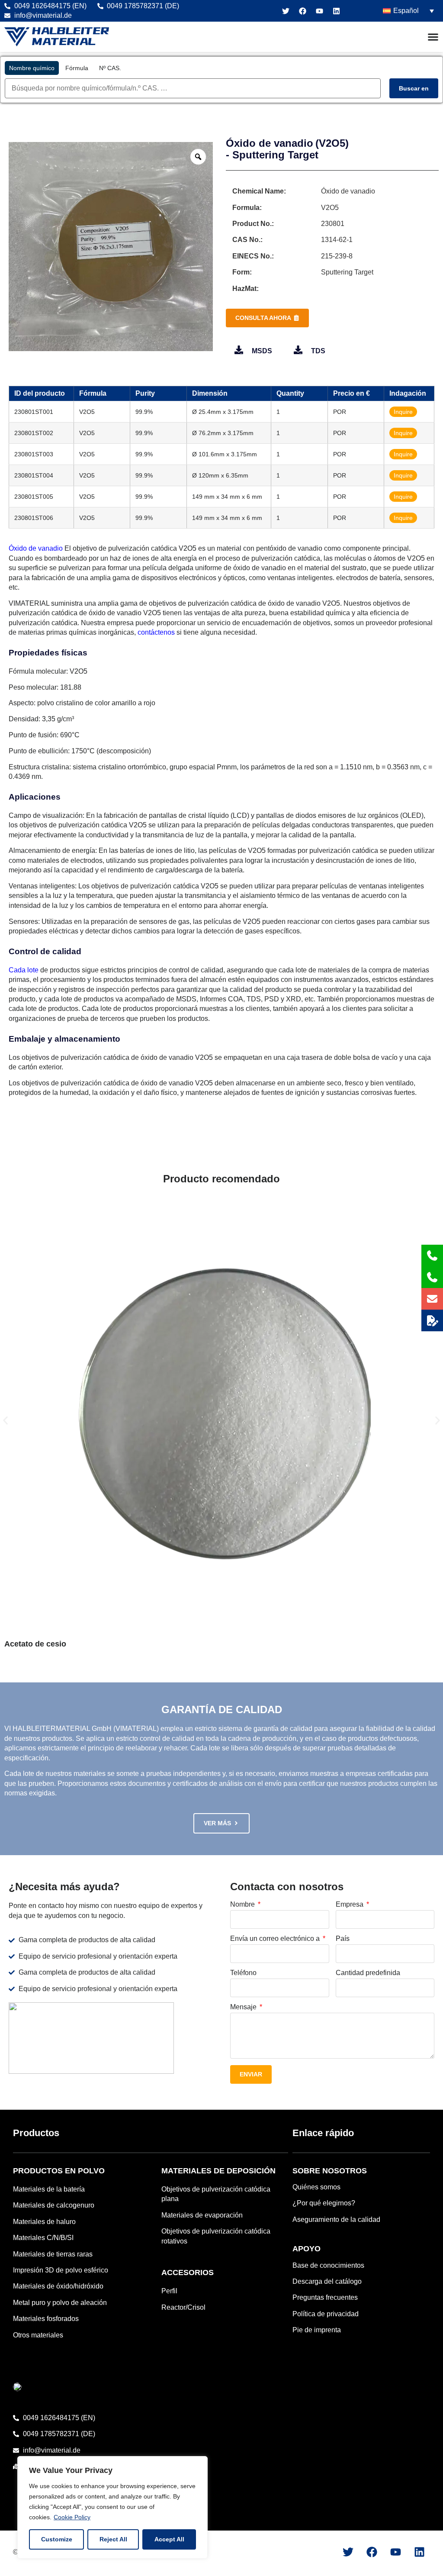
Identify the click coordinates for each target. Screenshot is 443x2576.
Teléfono (243, 1973)
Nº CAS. (110, 68)
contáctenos (156, 632)
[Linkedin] (336, 11)
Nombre (243, 1905)
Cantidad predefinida (368, 1973)
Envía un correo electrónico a (276, 1939)
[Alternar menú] (433, 37)
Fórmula (77, 68)
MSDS (262, 351)
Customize (57, 2539)
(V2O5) (332, 143)
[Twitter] (286, 11)
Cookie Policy (72, 2517)
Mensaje (244, 2007)
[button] (5, 1421)
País (343, 1939)
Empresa (350, 1905)
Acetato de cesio (35, 1644)
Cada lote (24, 970)
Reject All (113, 2539)
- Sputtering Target (272, 155)
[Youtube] (319, 11)
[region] (112, 2507)
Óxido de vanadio (270, 143)
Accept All (169, 2539)
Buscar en (414, 88)
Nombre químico (32, 68)
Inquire (403, 412)
